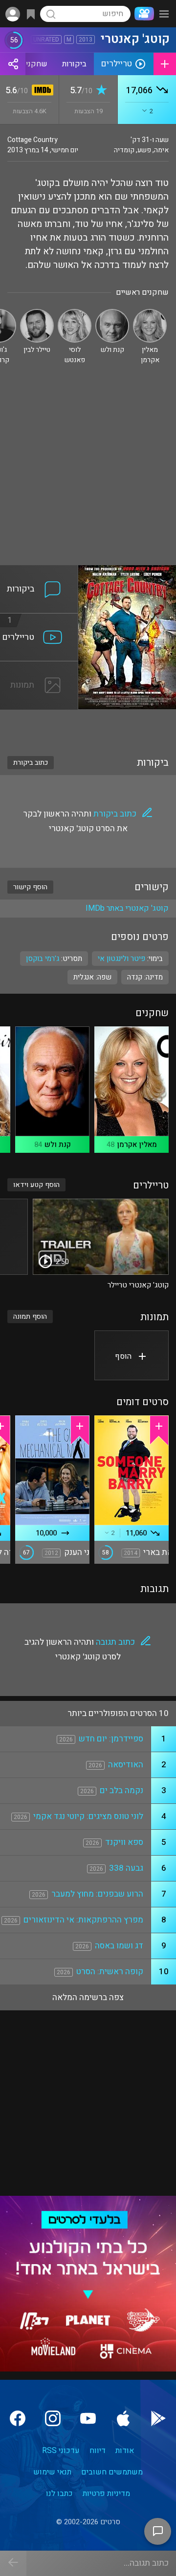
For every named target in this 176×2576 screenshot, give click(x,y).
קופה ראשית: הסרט (110, 1972)
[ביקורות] (39, 571)
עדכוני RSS (61, 2451)
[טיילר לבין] (37, 313)
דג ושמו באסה (119, 1946)
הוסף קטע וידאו (36, 1185)
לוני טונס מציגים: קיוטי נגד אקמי (88, 1816)
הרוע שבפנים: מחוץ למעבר (97, 1894)
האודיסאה (126, 1765)
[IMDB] (41, 91)
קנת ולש (58, 1145)
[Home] (142, 14)
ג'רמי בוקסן (43, 959)
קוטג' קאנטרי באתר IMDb (127, 908)
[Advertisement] (88, 472)
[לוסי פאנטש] (75, 313)
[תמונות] (39, 667)
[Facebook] (18, 2418)
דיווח (98, 2451)
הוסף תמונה (30, 1317)
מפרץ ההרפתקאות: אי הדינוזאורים (83, 1920)
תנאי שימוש (52, 2472)
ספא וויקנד (124, 1842)
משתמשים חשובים (112, 2472)
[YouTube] (88, 2418)
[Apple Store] (123, 2418)
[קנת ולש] (112, 313)
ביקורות (74, 64)
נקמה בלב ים (121, 1790)
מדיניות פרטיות (106, 2494)
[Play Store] (158, 2418)
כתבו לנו (59, 2494)
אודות (125, 2451)
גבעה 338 (126, 1868)
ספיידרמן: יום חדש (111, 1739)
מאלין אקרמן (137, 1145)
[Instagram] (53, 2418)
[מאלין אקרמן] (150, 313)
